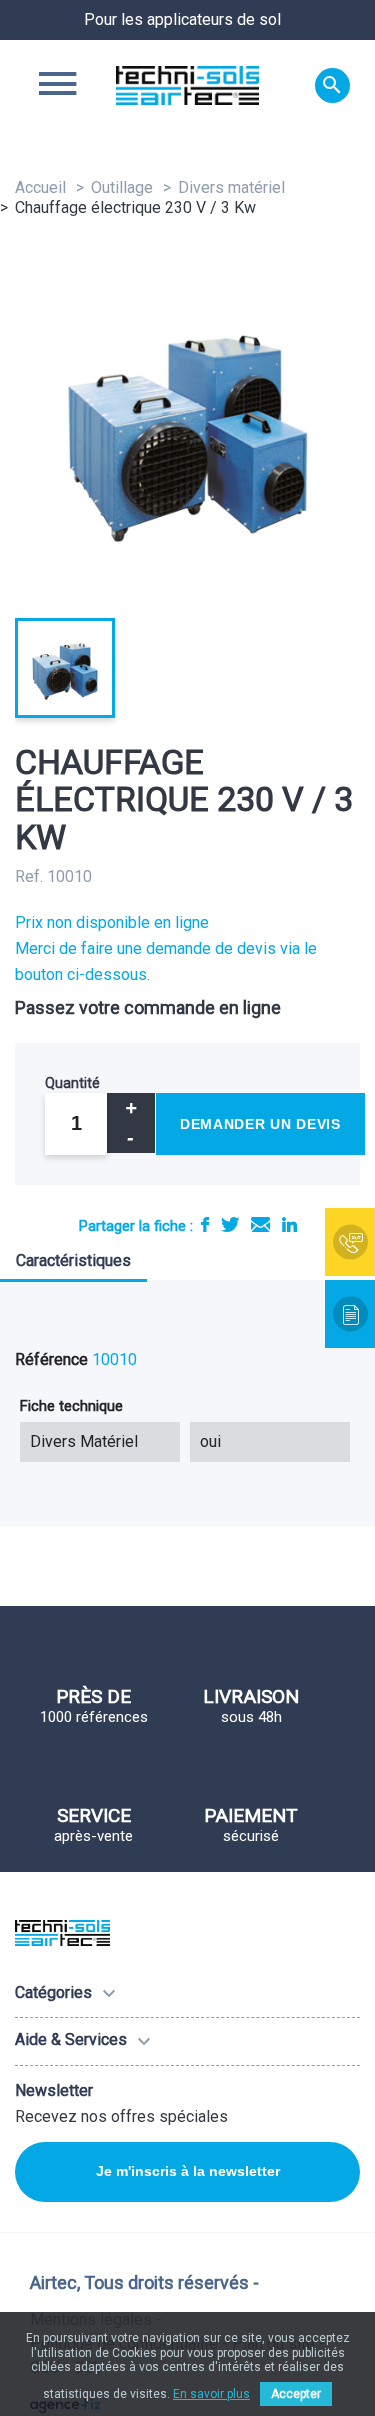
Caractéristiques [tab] (73, 1260)
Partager (205, 1224)
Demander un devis (260, 1124)
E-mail (260, 1224)
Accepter (296, 2394)
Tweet (230, 1224)
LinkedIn (289, 1224)
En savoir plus (211, 2394)
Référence (51, 1359)
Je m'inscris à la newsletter (188, 2171)
